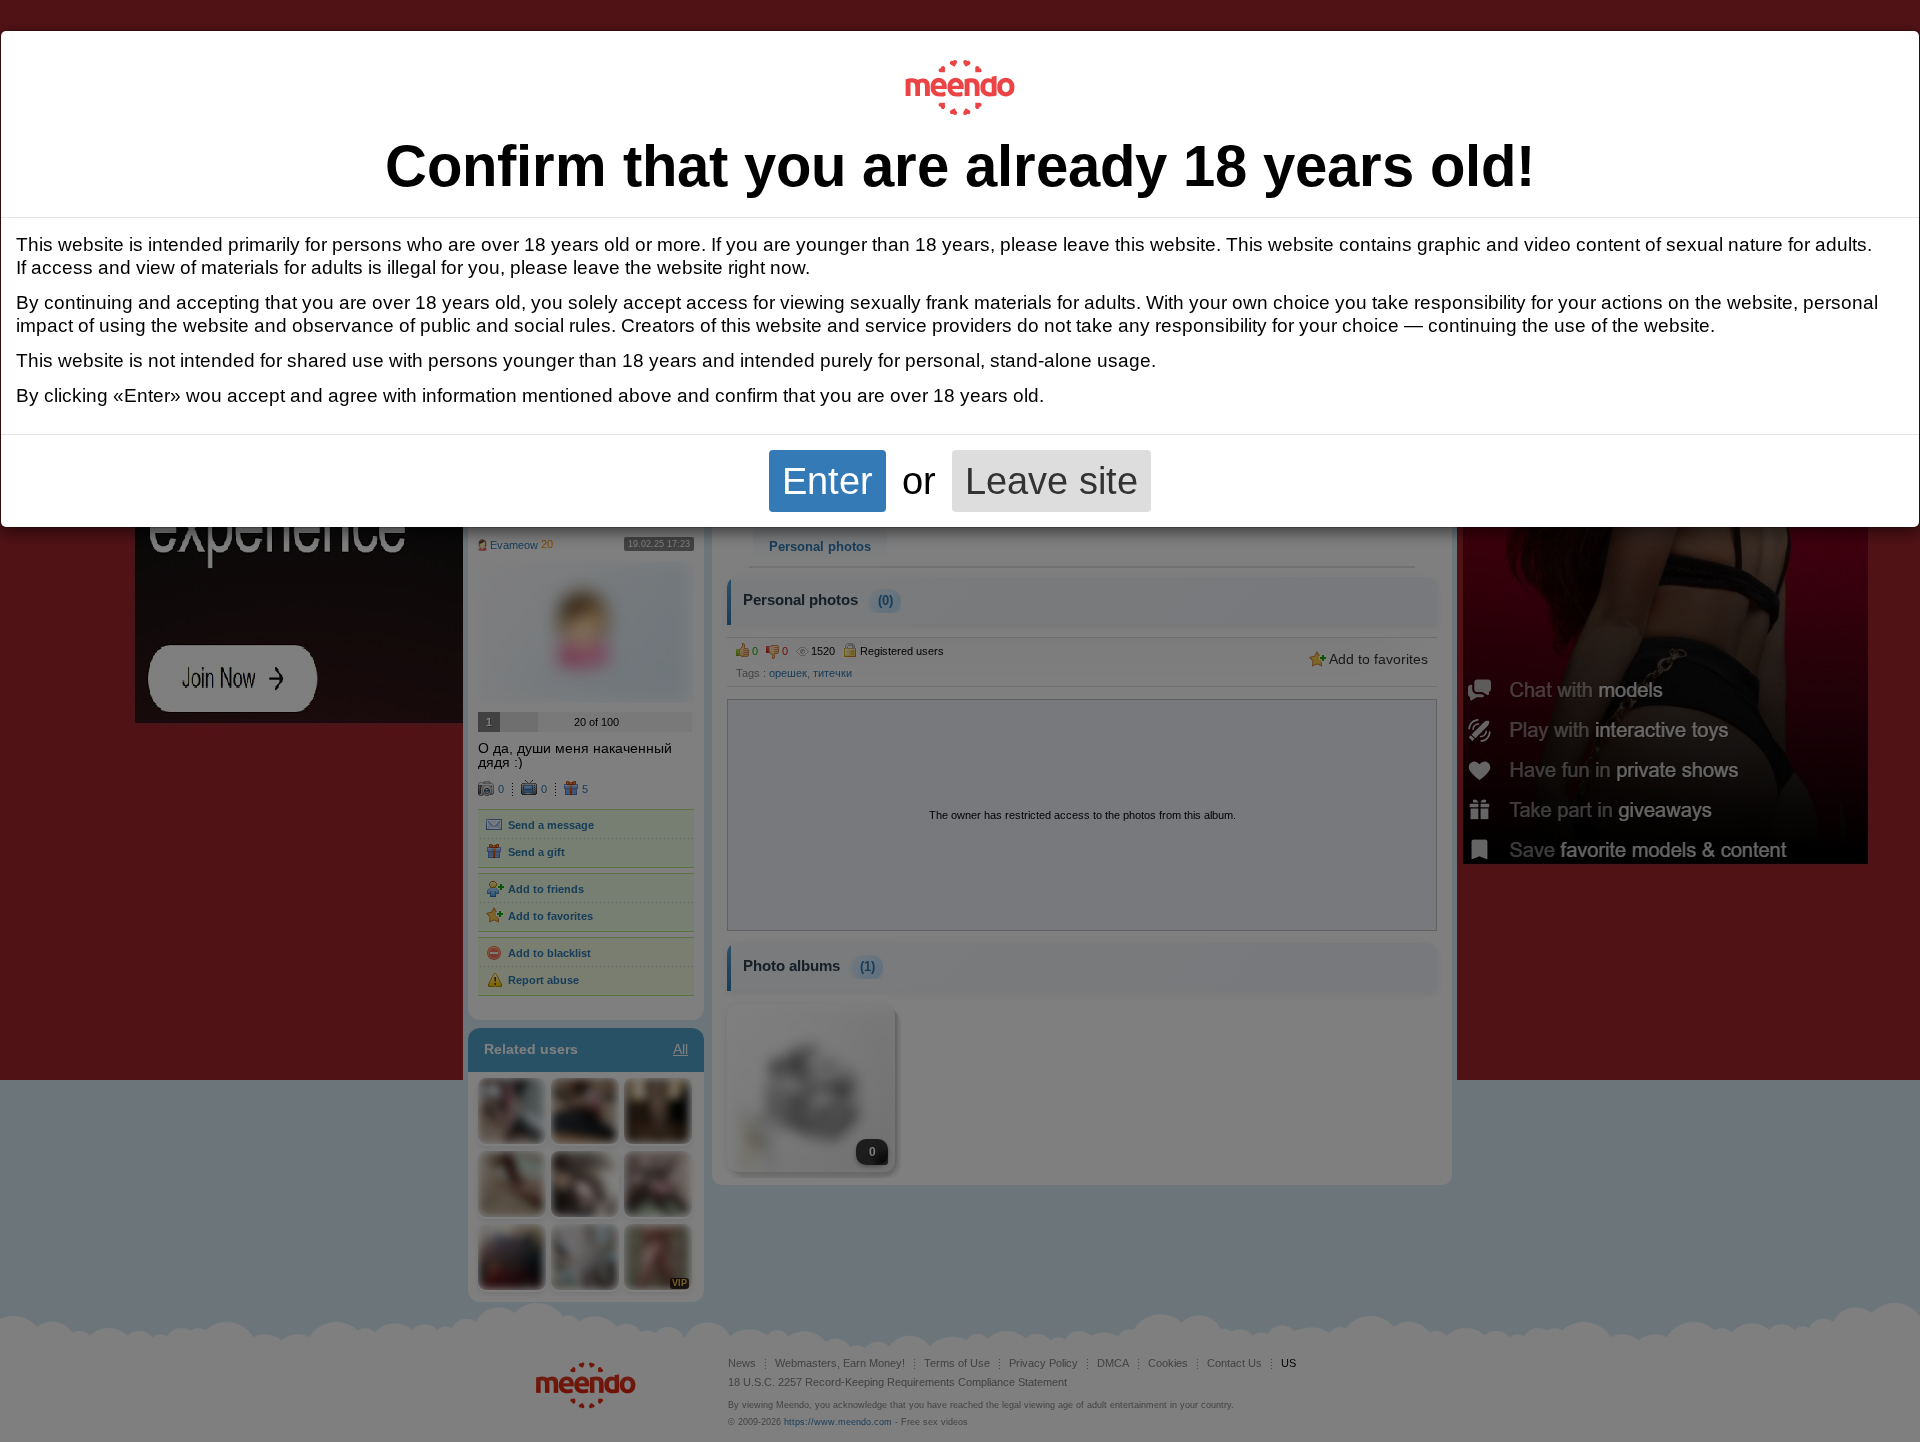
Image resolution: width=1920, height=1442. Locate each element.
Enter (827, 480)
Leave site (1051, 480)
